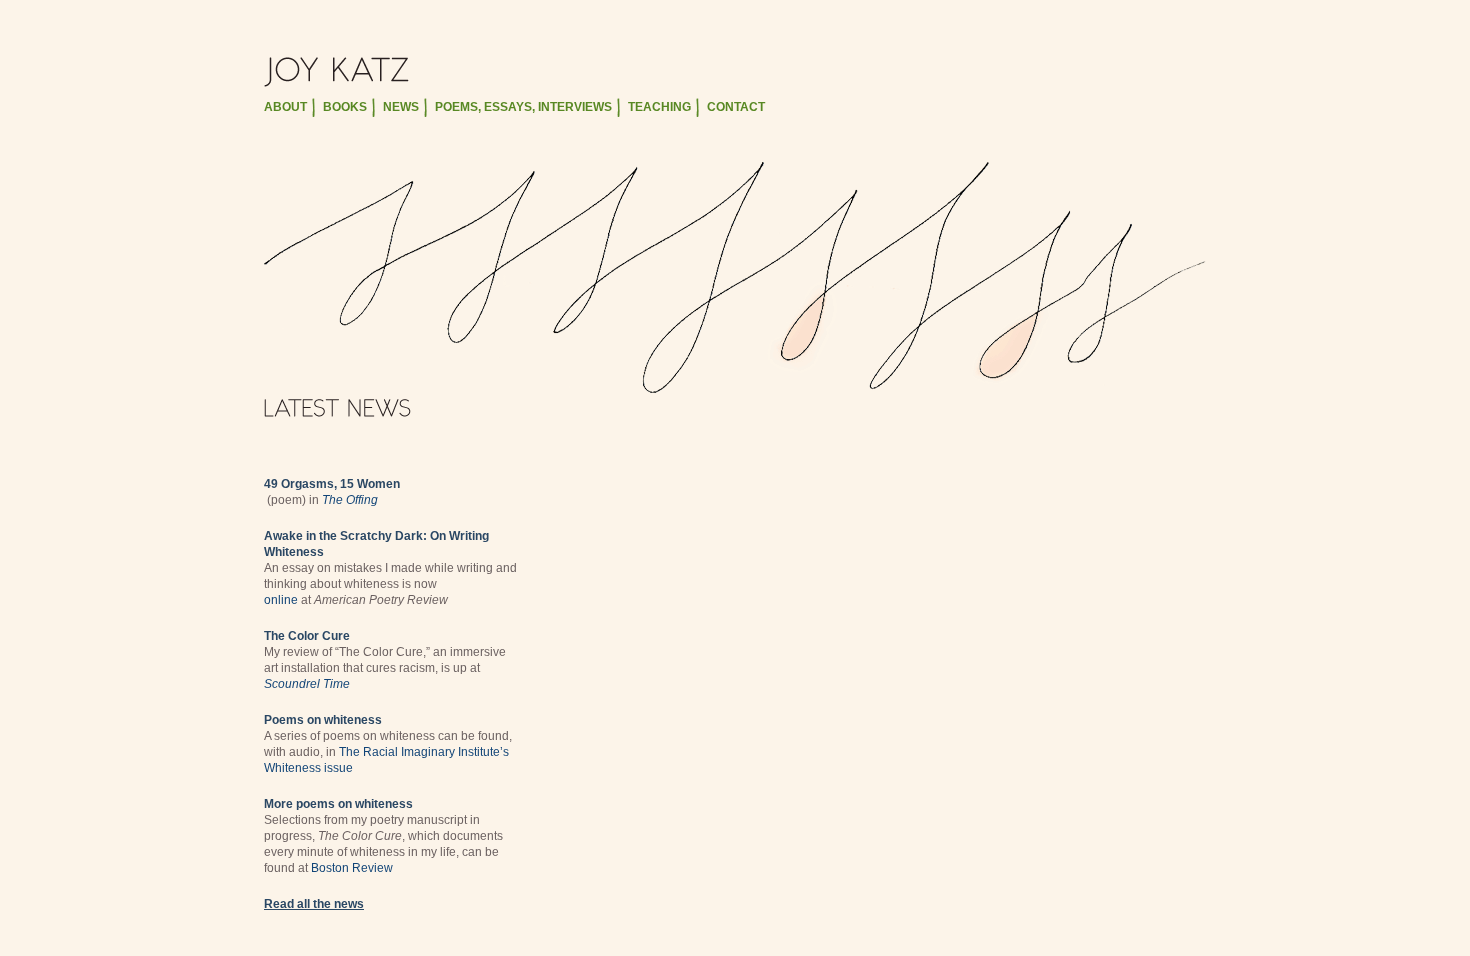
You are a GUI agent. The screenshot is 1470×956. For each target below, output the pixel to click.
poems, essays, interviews (523, 107)
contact (736, 107)
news (401, 107)
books (345, 107)
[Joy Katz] (735, 72)
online (281, 600)
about (285, 107)
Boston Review (352, 868)
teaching (659, 107)
